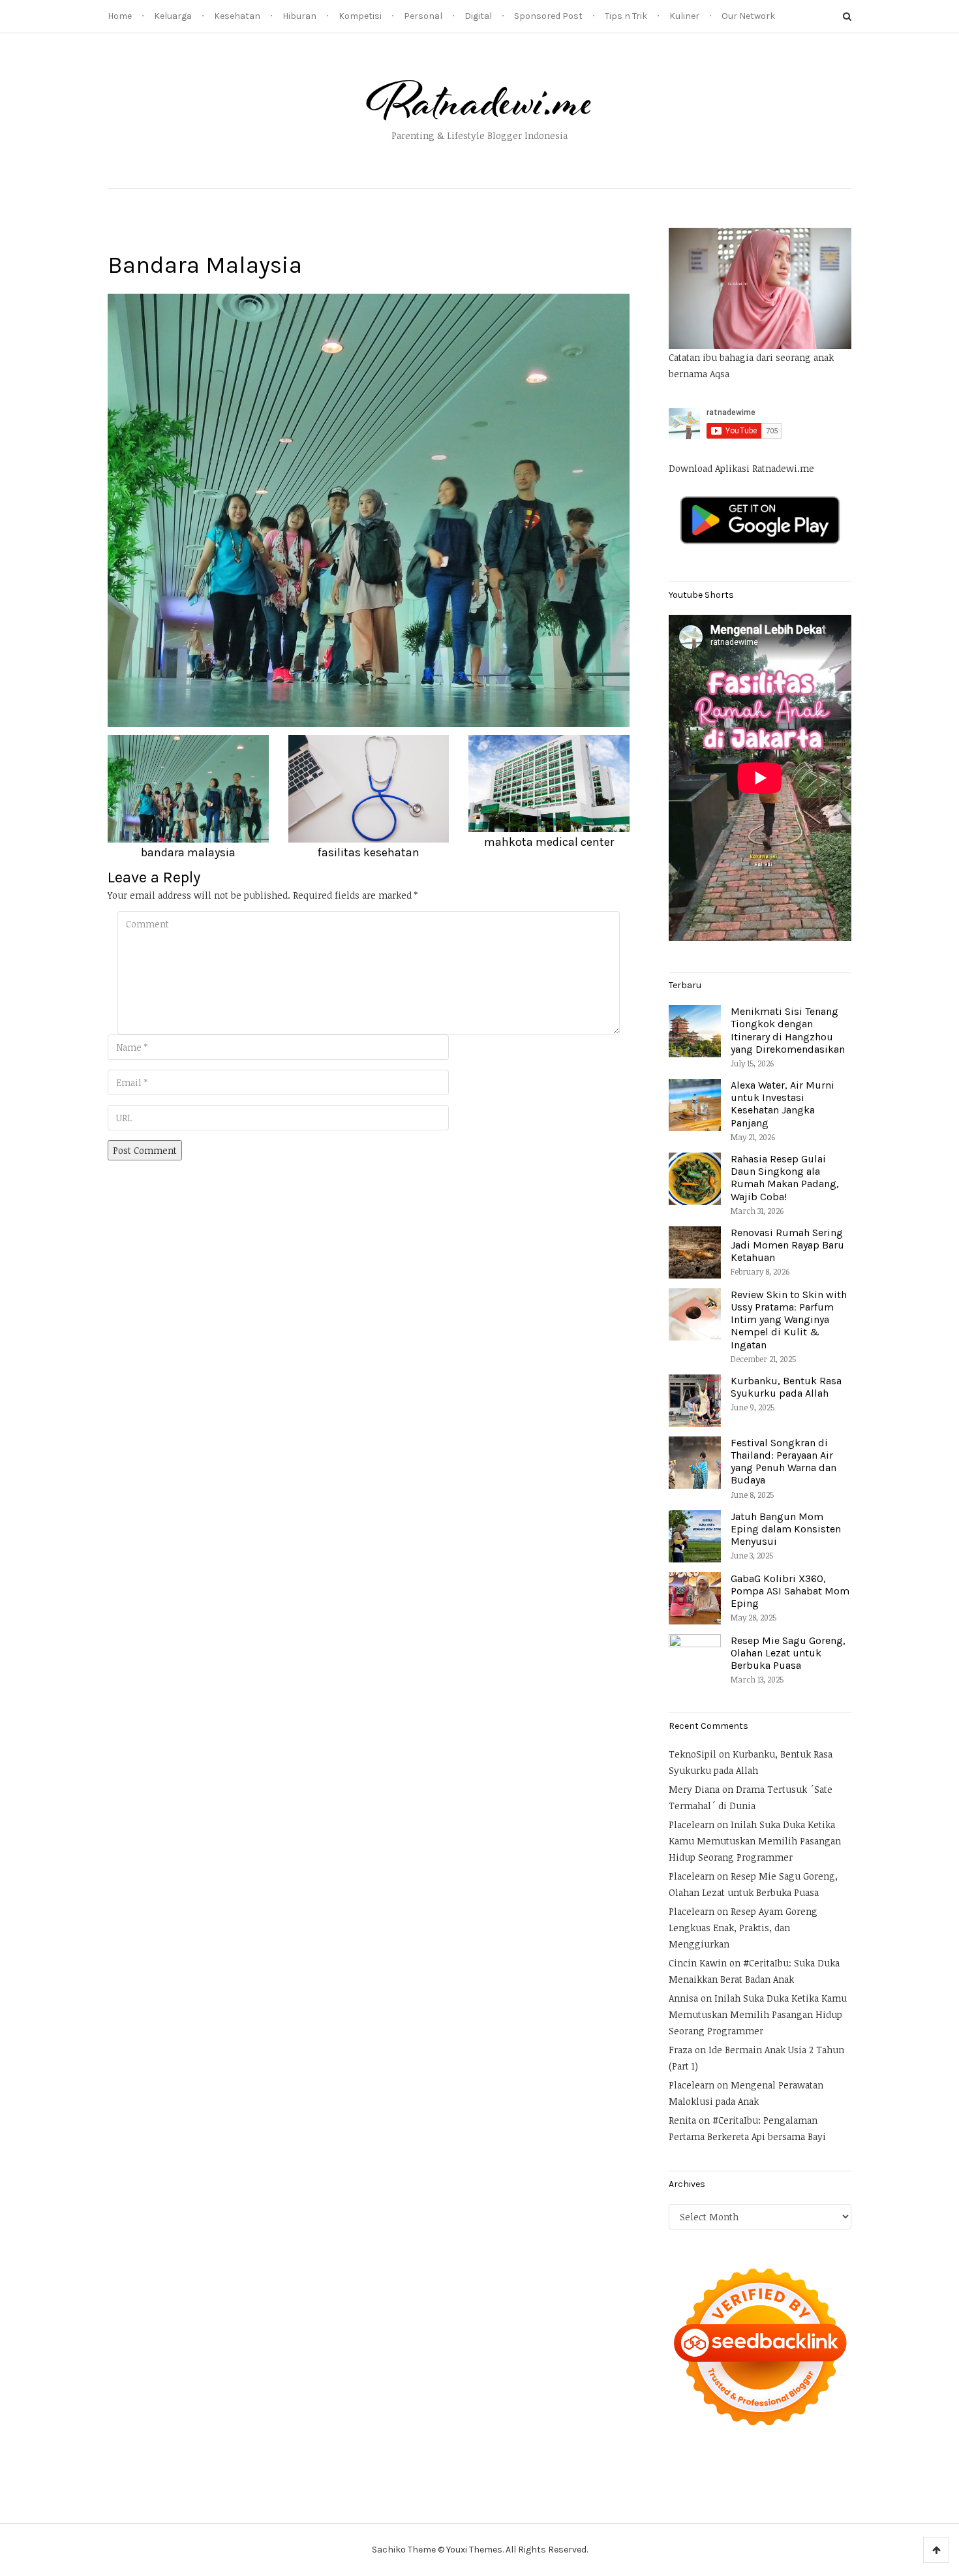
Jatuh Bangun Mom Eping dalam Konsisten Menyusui (786, 1529)
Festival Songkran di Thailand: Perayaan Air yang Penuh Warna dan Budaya (784, 1462)
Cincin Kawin (698, 1963)
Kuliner (684, 16)
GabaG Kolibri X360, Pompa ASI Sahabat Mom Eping (790, 1591)
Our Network (748, 16)
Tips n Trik (626, 16)
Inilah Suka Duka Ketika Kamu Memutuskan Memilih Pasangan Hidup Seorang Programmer (755, 1841)
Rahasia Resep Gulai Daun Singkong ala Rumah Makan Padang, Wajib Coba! (785, 1178)
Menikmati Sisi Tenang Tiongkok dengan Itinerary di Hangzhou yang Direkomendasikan (788, 1030)
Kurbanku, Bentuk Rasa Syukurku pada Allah (786, 1387)
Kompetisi (360, 16)
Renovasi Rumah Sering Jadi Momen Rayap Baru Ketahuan (787, 1245)
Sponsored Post (548, 16)
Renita (682, 2120)
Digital (478, 16)
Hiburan (299, 16)
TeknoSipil (693, 1754)
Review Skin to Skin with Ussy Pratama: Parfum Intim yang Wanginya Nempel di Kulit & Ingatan (789, 1320)
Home (120, 16)
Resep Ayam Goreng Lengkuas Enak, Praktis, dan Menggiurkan (743, 1928)
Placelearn (692, 1824)
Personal (423, 16)
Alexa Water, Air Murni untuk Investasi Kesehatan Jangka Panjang (783, 1104)
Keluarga (173, 16)
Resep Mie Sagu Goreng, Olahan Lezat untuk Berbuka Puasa (788, 1653)
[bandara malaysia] (369, 509)
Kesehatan (237, 16)
